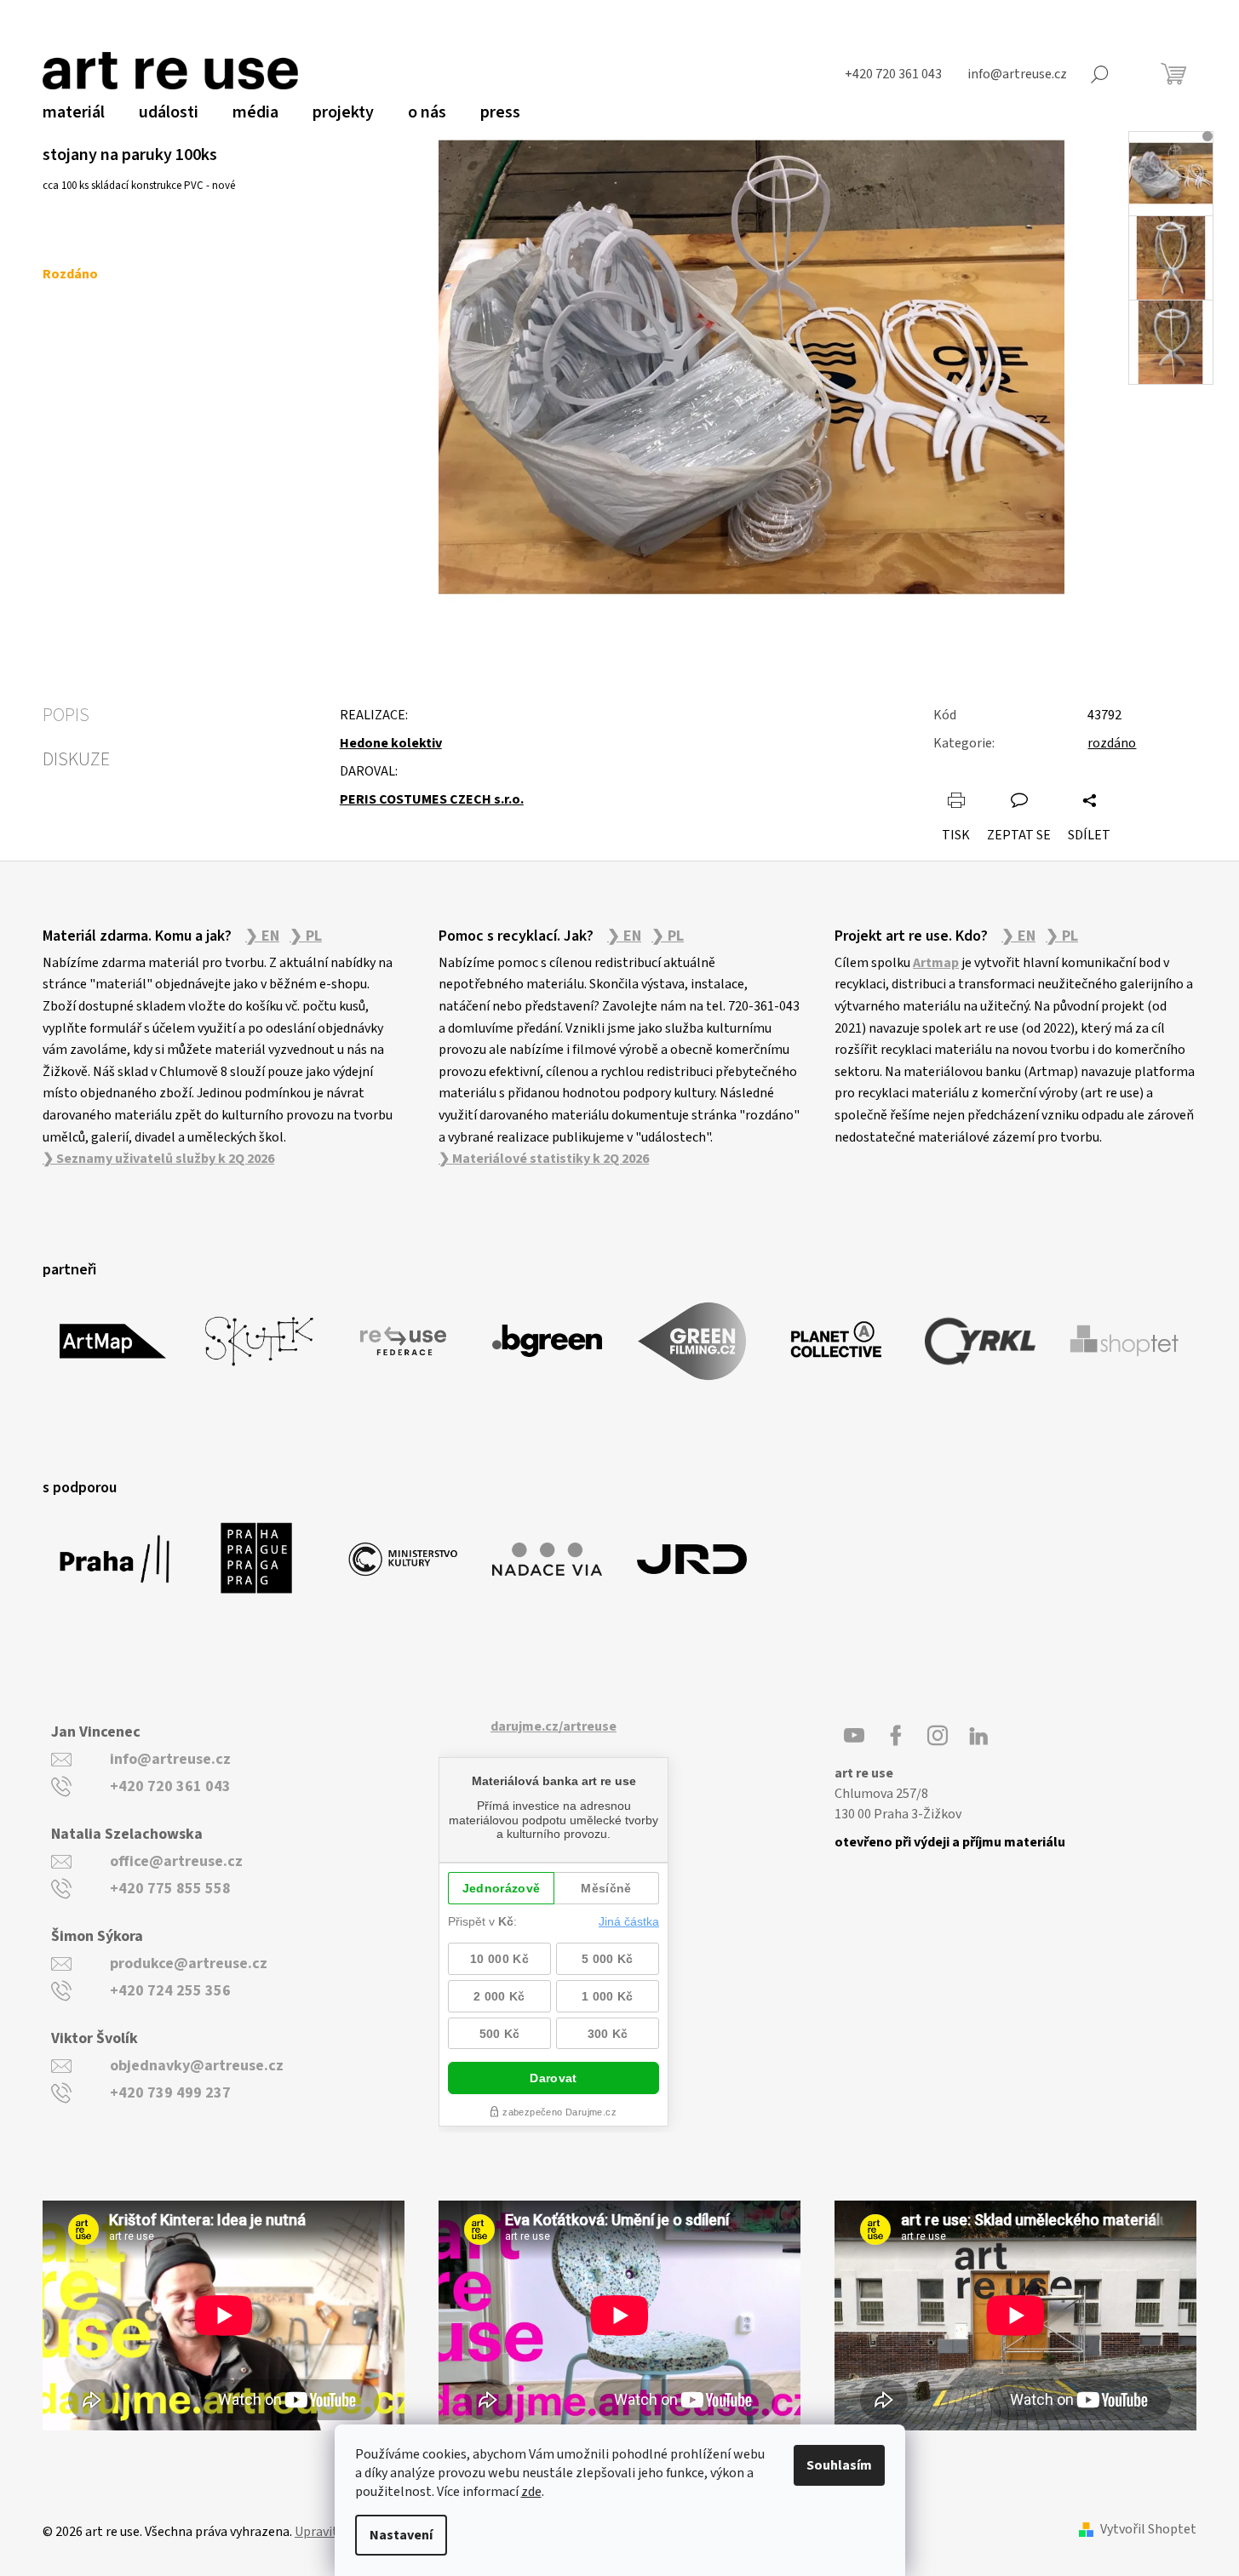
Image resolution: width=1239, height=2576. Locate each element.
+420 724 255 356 (170, 1991)
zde (531, 2492)
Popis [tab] (66, 715)
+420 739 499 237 (170, 2093)
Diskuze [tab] (76, 759)
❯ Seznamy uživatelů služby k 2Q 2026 (158, 1159)
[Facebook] (896, 1736)
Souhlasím (839, 2465)
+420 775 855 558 (170, 1889)
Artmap (936, 963)
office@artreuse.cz (176, 1861)
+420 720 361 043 (170, 1786)
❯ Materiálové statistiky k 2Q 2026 (544, 1159)
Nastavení (401, 2535)
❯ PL (306, 936)
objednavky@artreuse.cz (197, 2066)
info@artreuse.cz (170, 1759)
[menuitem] (74, 112)
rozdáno (1112, 743)
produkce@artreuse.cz (189, 1963)
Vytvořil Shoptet (1148, 2530)
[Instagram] (938, 1736)
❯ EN (262, 936)
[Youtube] (854, 1736)
